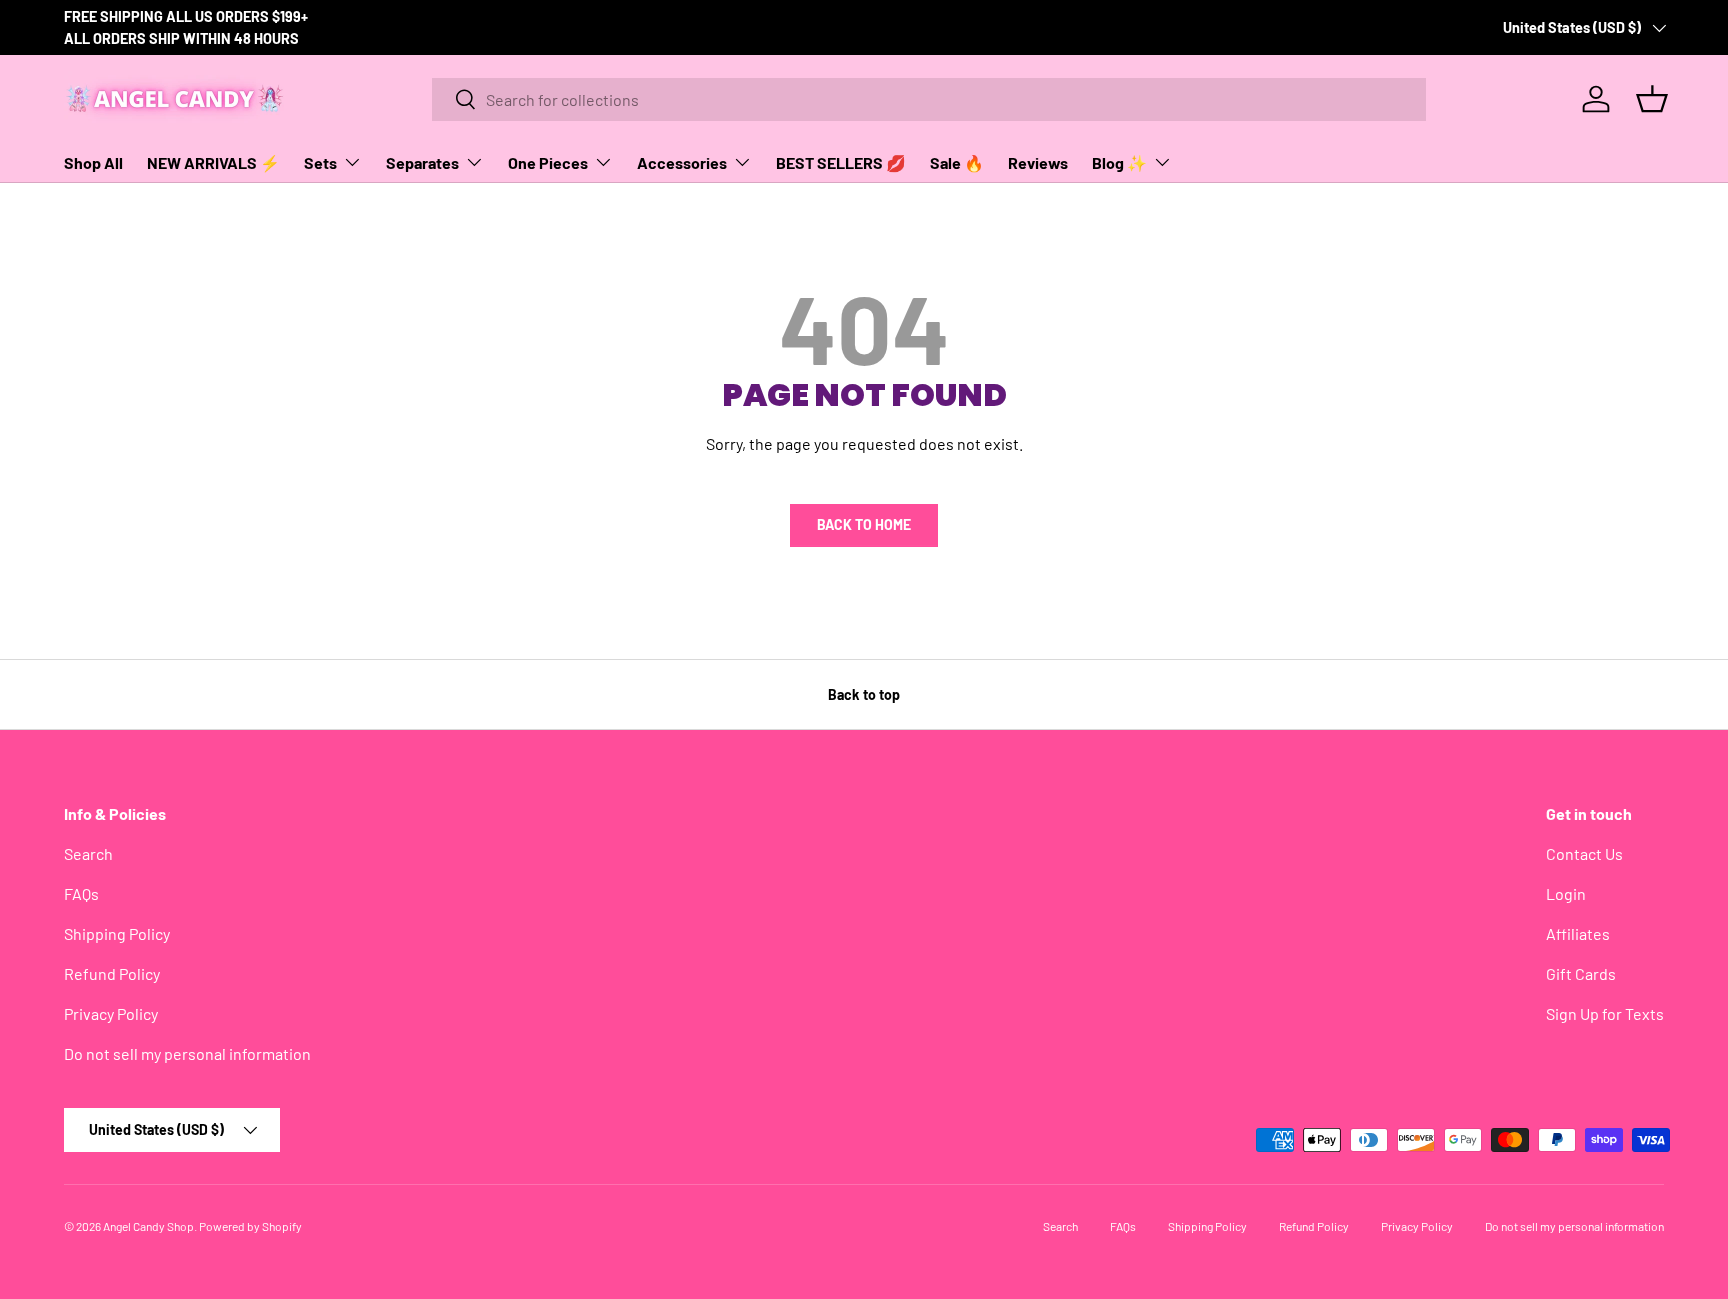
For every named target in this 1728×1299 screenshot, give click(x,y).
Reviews (1038, 162)
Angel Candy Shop (148, 1226)
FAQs (81, 893)
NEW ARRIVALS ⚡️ (213, 162)
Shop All (93, 162)
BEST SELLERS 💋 (841, 162)
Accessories (682, 162)
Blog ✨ (1119, 162)
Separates (422, 162)
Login (1566, 893)
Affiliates (1578, 933)
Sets (320, 162)
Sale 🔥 (957, 162)
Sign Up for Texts (1605, 1013)
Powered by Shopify (250, 1226)
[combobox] (929, 99)
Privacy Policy (111, 1013)
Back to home (864, 524)
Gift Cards (1581, 973)
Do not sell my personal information (187, 1053)
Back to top (864, 694)
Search (88, 853)
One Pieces (548, 162)
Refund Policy (112, 973)
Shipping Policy (117, 933)
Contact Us (1584, 853)
